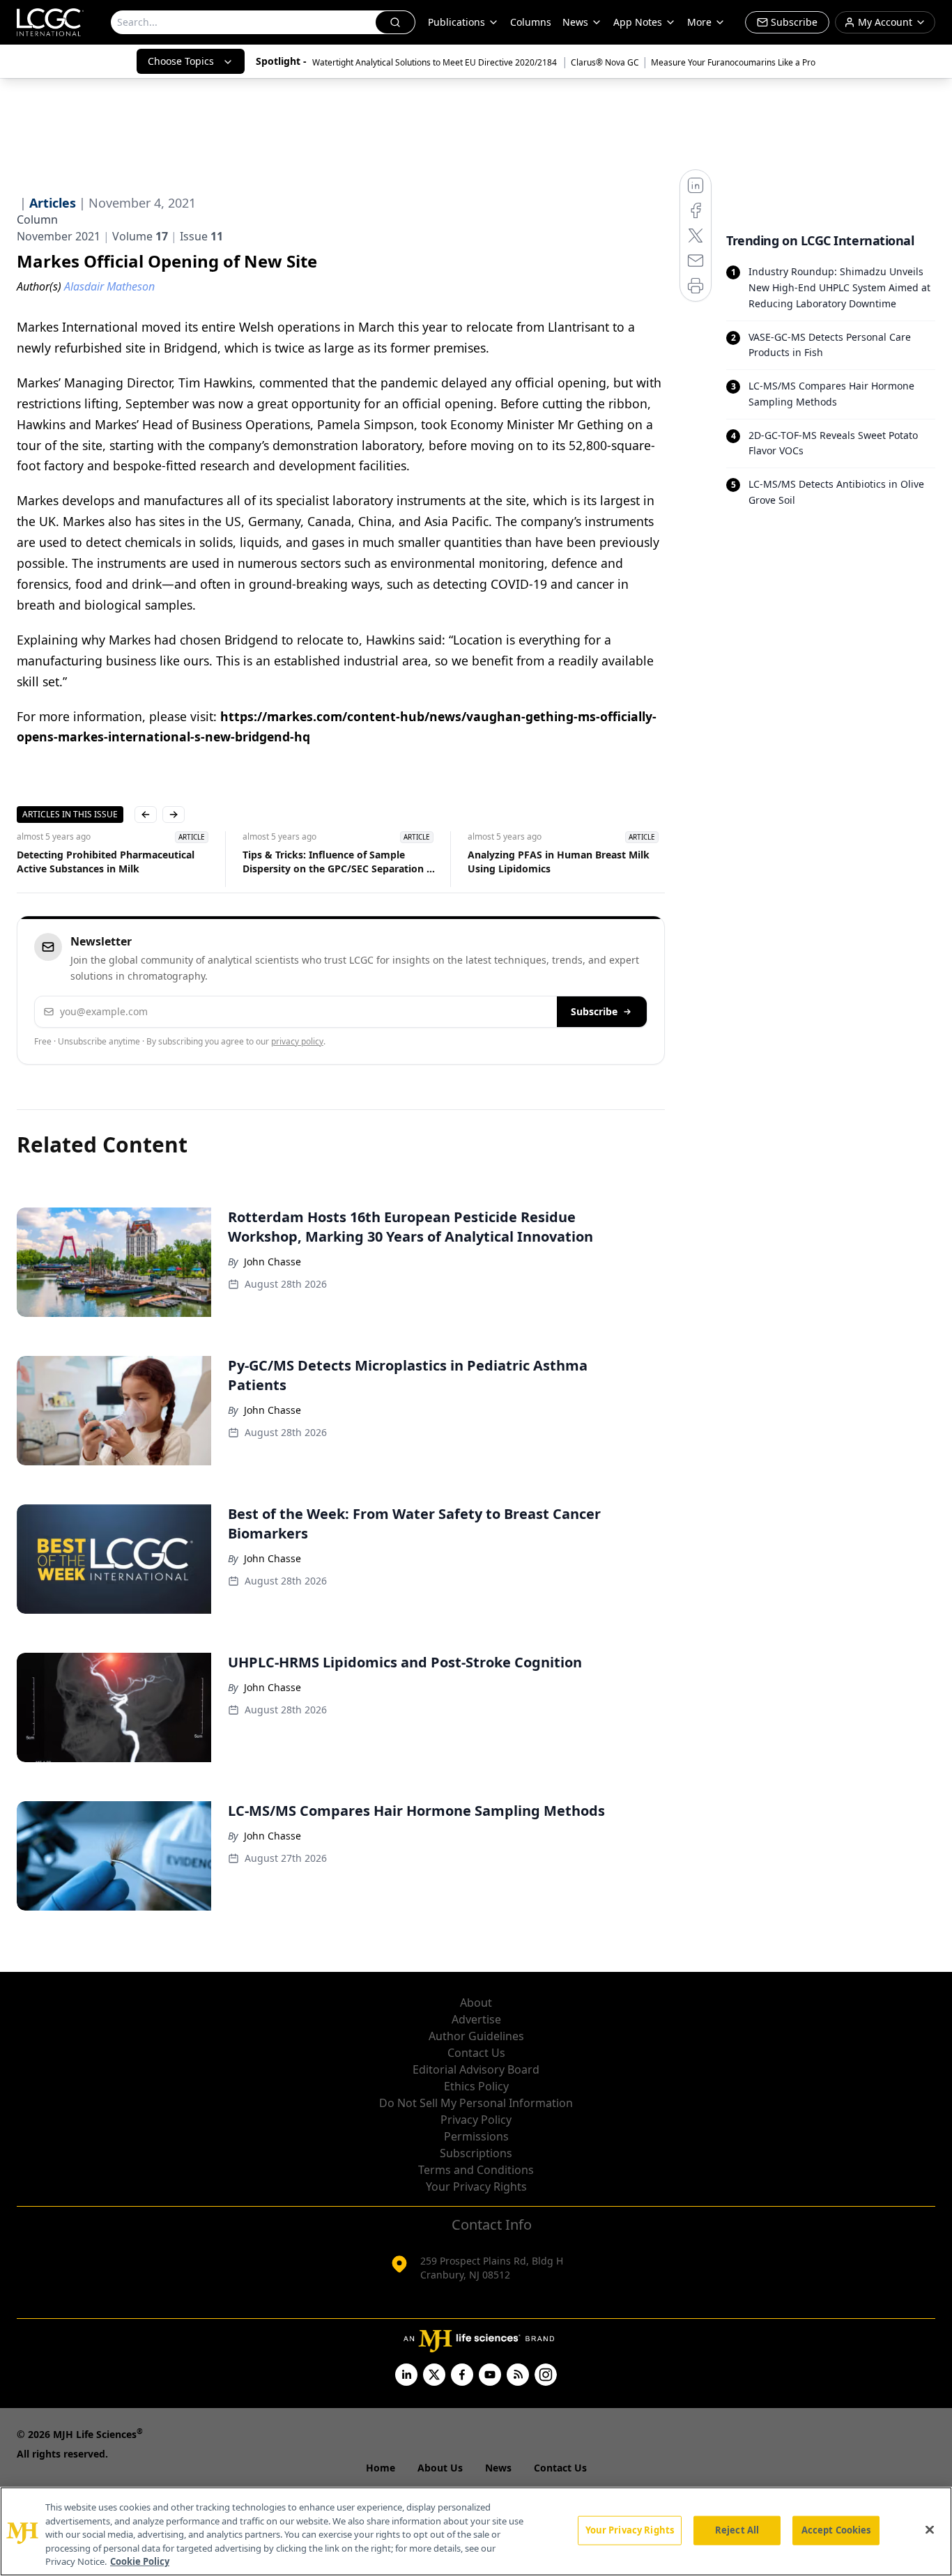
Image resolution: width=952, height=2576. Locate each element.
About (476, 2003)
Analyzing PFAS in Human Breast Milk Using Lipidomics (559, 862)
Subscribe (594, 1011)
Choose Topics (181, 61)
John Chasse (272, 1262)
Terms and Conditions (476, 2170)
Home (381, 2468)
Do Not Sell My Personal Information (476, 2103)
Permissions (476, 2136)
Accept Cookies (836, 2530)
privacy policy (297, 1041)
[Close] (930, 2530)
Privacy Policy (476, 2120)
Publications (456, 22)
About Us (440, 2468)
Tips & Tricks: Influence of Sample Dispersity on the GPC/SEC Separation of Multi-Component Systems (339, 862)
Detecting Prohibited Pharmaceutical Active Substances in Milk (106, 862)
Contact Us (476, 2053)
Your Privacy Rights (476, 2186)
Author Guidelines (476, 2036)
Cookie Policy (140, 2561)
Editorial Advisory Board (476, 2069)
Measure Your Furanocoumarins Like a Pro (733, 62)
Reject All (737, 2530)
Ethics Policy (476, 2086)
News (575, 22)
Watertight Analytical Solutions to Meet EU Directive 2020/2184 (436, 62)
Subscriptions (476, 2153)
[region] (476, 2531)
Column (37, 219)
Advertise (476, 2019)
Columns (531, 22)
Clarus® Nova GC (605, 62)
